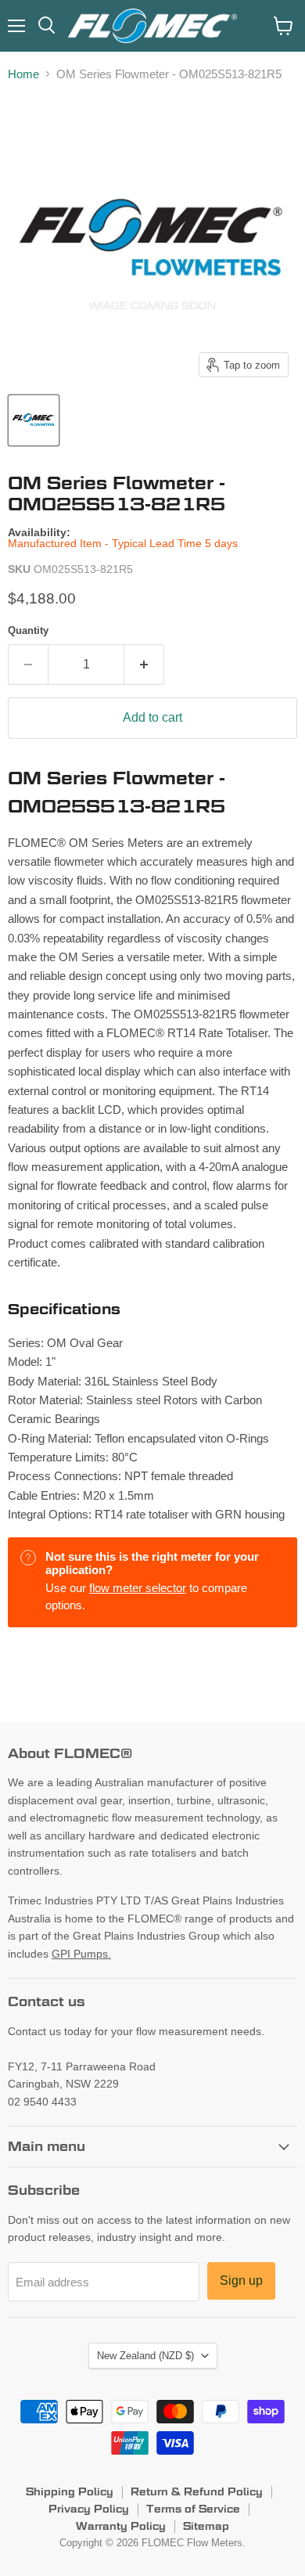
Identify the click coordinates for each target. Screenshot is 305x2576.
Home (23, 74)
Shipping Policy (70, 2491)
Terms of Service (193, 2509)
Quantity (28, 630)
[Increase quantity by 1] (144, 665)
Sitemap (206, 2526)
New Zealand (145, 2356)
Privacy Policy (89, 2509)
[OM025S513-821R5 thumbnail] (34, 420)
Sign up (241, 2281)
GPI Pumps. (81, 1954)
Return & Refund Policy (197, 2491)
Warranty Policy (121, 2526)
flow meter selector (138, 1588)
